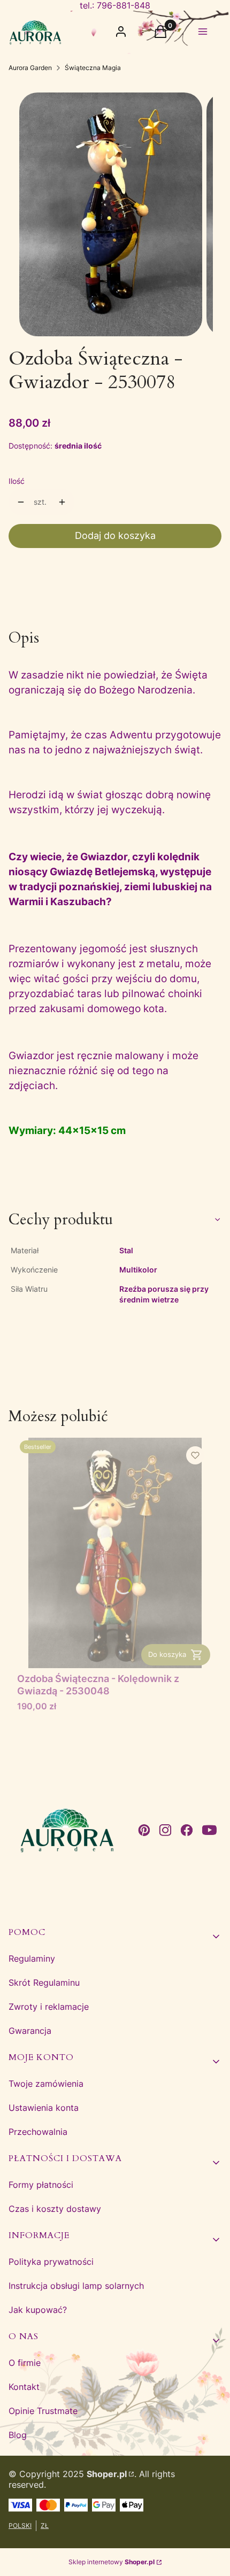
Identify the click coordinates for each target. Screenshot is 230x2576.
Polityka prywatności (51, 2262)
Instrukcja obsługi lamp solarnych (76, 2286)
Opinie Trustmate (43, 2411)
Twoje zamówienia (46, 2084)
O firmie (25, 2363)
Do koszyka (167, 1654)
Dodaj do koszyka (115, 535)
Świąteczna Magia (93, 68)
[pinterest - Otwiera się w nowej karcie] (144, 1830)
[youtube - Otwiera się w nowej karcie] (209, 1830)
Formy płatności (41, 2185)
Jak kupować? (38, 2310)
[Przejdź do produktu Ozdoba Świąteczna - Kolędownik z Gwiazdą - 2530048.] (115, 1553)
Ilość (17, 481)
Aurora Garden (30, 68)
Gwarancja (30, 2031)
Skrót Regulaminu (44, 1983)
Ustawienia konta (44, 2108)
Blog (18, 2435)
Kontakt (24, 2387)
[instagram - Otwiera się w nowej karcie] (165, 1830)
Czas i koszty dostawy (55, 2209)
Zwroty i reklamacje (49, 2007)
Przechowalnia (38, 2132)
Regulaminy (32, 1958)
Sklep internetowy (112, 2562)
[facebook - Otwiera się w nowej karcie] (187, 1830)
